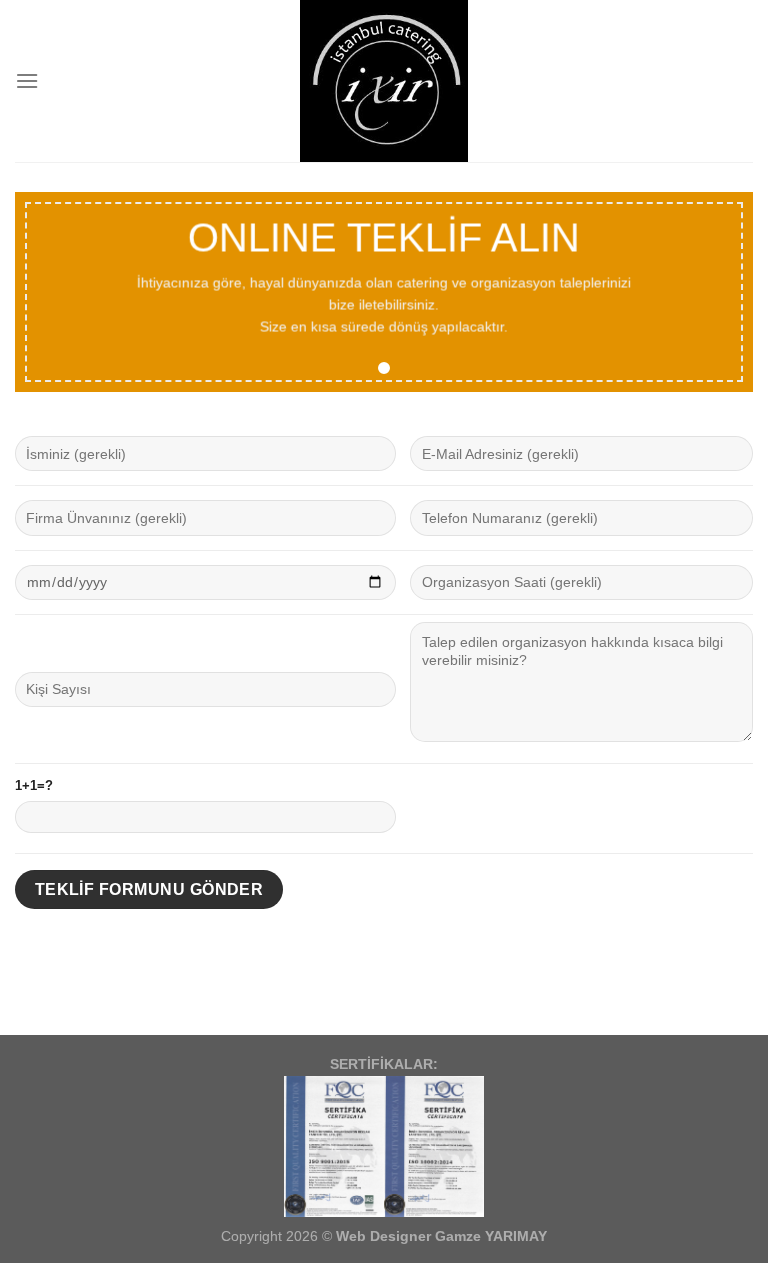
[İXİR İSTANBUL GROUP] (384, 81)
